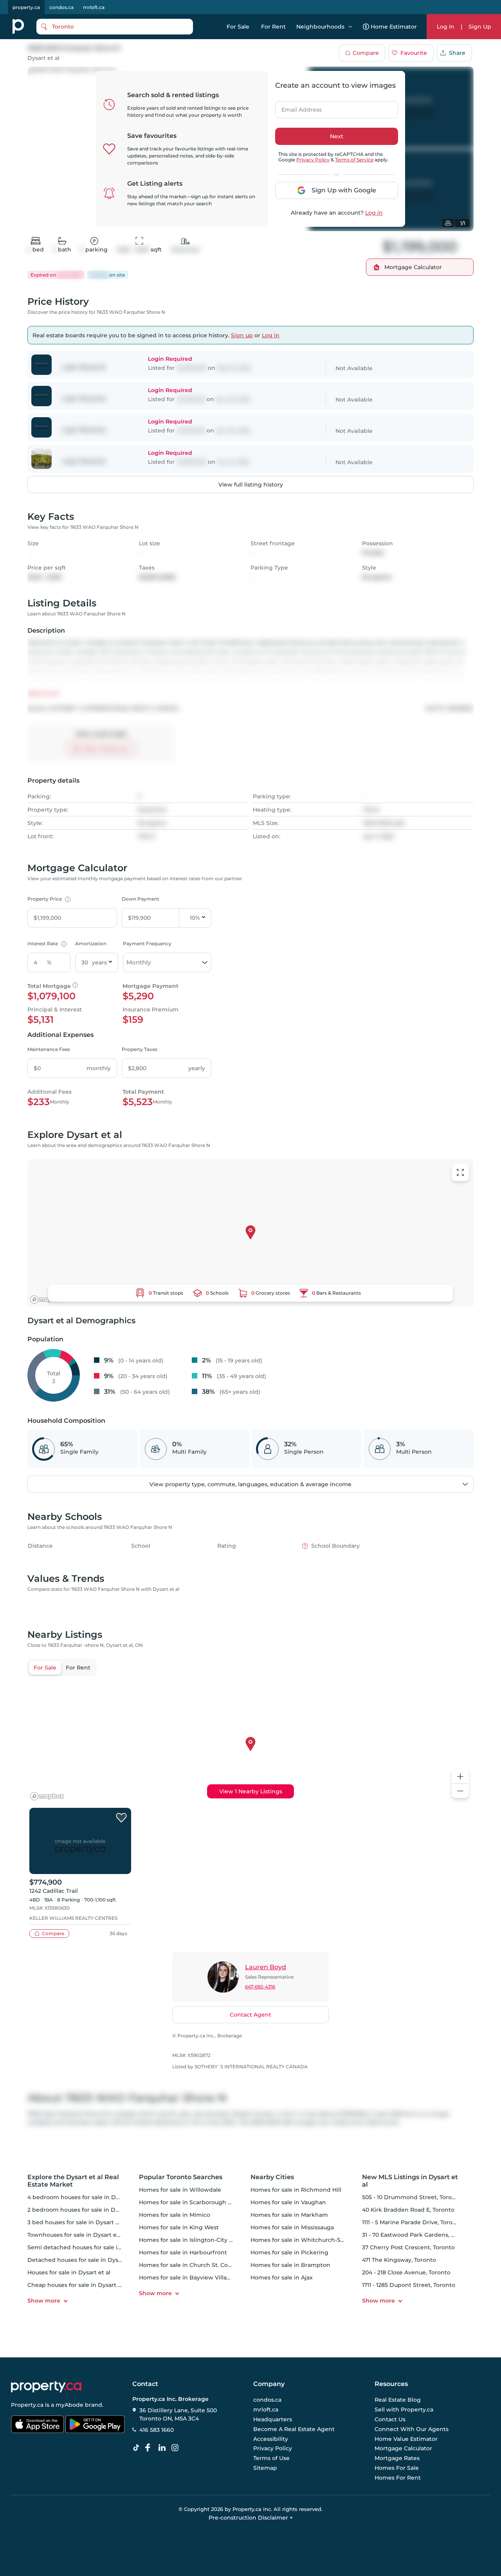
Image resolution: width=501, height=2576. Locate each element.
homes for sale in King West (179, 2227)
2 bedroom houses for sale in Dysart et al (85, 2210)
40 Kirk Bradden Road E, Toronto (408, 2210)
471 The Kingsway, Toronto (399, 2260)
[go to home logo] (46, 2387)
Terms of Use (271, 2458)
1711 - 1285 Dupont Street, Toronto (409, 2285)
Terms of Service (354, 160)
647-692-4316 (260, 1987)
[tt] (138, 2448)
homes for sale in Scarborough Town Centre (202, 2202)
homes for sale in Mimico (175, 2215)
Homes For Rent (398, 2478)
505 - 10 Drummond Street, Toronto (412, 2197)
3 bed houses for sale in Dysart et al (77, 2222)
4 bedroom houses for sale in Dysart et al (85, 2197)
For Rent (273, 27)
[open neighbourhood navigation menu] (350, 27)
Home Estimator (394, 27)
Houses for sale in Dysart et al (69, 2272)
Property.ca (27, 2405)
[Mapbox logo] (47, 1300)
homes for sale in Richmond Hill (296, 2190)
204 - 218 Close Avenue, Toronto (406, 2272)
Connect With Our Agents (412, 2429)
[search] (115, 27)
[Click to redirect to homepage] (18, 27)
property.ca (26, 7)
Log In (446, 27)
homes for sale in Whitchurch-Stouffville (308, 2240)
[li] (164, 2448)
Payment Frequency (147, 943)
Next (337, 136)
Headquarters (273, 2419)
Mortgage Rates (397, 2458)
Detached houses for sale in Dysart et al (84, 2260)
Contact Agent (250, 2015)
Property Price (48, 899)
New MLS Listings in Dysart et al (410, 2181)
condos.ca (61, 7)
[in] (177, 2448)
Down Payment (141, 899)
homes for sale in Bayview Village (187, 2278)
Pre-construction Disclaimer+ (251, 2518)
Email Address (297, 107)
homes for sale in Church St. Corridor (191, 2265)
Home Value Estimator (406, 2439)
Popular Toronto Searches (181, 2177)
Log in (374, 213)
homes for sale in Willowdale (180, 2190)
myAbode (69, 2405)
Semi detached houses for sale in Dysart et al (91, 2247)
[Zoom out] (460, 1791)
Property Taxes (140, 1049)
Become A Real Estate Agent (294, 2429)
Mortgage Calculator (403, 2449)
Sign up (242, 335)
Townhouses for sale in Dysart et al (76, 2235)
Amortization (91, 943)
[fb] (151, 2448)
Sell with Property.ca (404, 2410)
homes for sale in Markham (289, 2215)
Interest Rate (46, 943)
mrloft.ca (94, 7)
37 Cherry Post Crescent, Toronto (408, 2247)
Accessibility (271, 2439)
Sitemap (265, 2468)
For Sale (238, 27)
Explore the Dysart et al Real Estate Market (73, 2181)
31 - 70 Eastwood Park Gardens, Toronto (417, 2235)
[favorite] (121, 1818)
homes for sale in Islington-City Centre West (202, 2240)
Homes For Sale (397, 2468)
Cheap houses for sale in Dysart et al (79, 2285)
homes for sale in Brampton (290, 2265)
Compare (366, 53)
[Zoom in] (460, 1777)
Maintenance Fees (49, 1049)
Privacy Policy (313, 160)
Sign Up (480, 27)
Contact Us (390, 2419)
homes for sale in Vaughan (288, 2202)
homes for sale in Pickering (289, 2252)
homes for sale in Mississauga (292, 2227)
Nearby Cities (272, 2177)
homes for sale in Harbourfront (183, 2252)
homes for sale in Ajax (282, 2278)
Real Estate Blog (398, 2400)
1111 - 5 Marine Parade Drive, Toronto (412, 2222)
